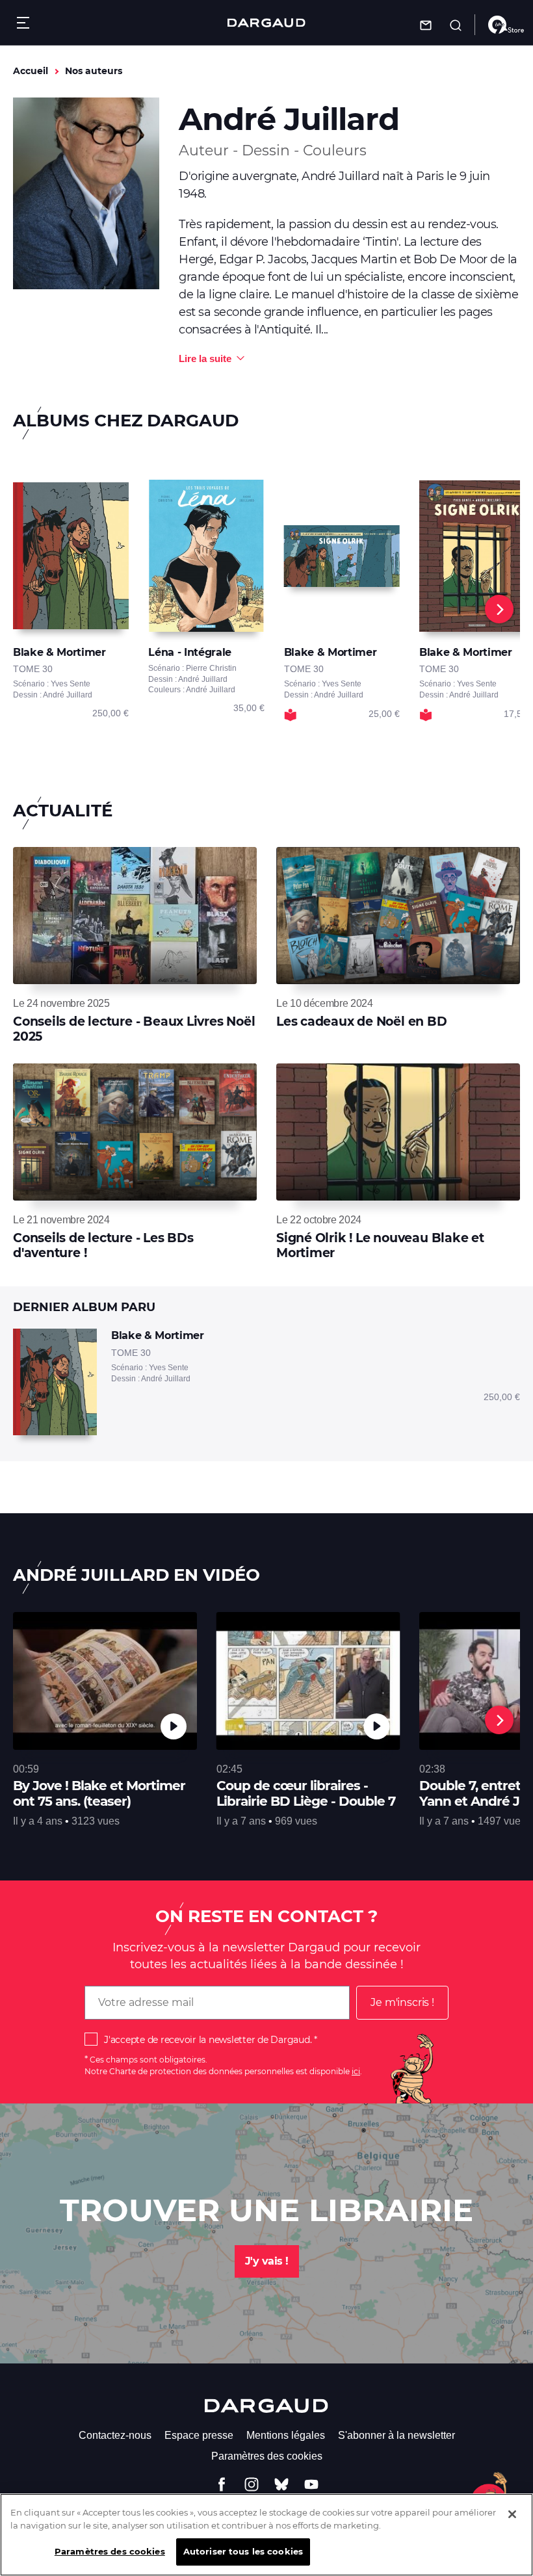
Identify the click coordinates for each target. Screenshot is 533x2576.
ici (356, 2071)
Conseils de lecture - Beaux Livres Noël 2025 (134, 1029)
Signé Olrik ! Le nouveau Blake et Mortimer (380, 1245)
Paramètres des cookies (267, 2456)
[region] (266, 2535)
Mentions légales (286, 2435)
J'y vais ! (267, 2261)
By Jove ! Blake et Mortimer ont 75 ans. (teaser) (99, 1793)
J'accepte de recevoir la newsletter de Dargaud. (208, 2040)
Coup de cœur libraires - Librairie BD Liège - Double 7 (306, 1793)
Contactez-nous (115, 2435)
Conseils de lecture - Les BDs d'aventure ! (103, 1245)
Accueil (31, 71)
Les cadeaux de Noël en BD (362, 1021)
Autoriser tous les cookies (243, 2551)
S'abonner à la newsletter (396, 2435)
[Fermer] (512, 2514)
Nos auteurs (94, 71)
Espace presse (199, 2435)
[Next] (499, 609)
